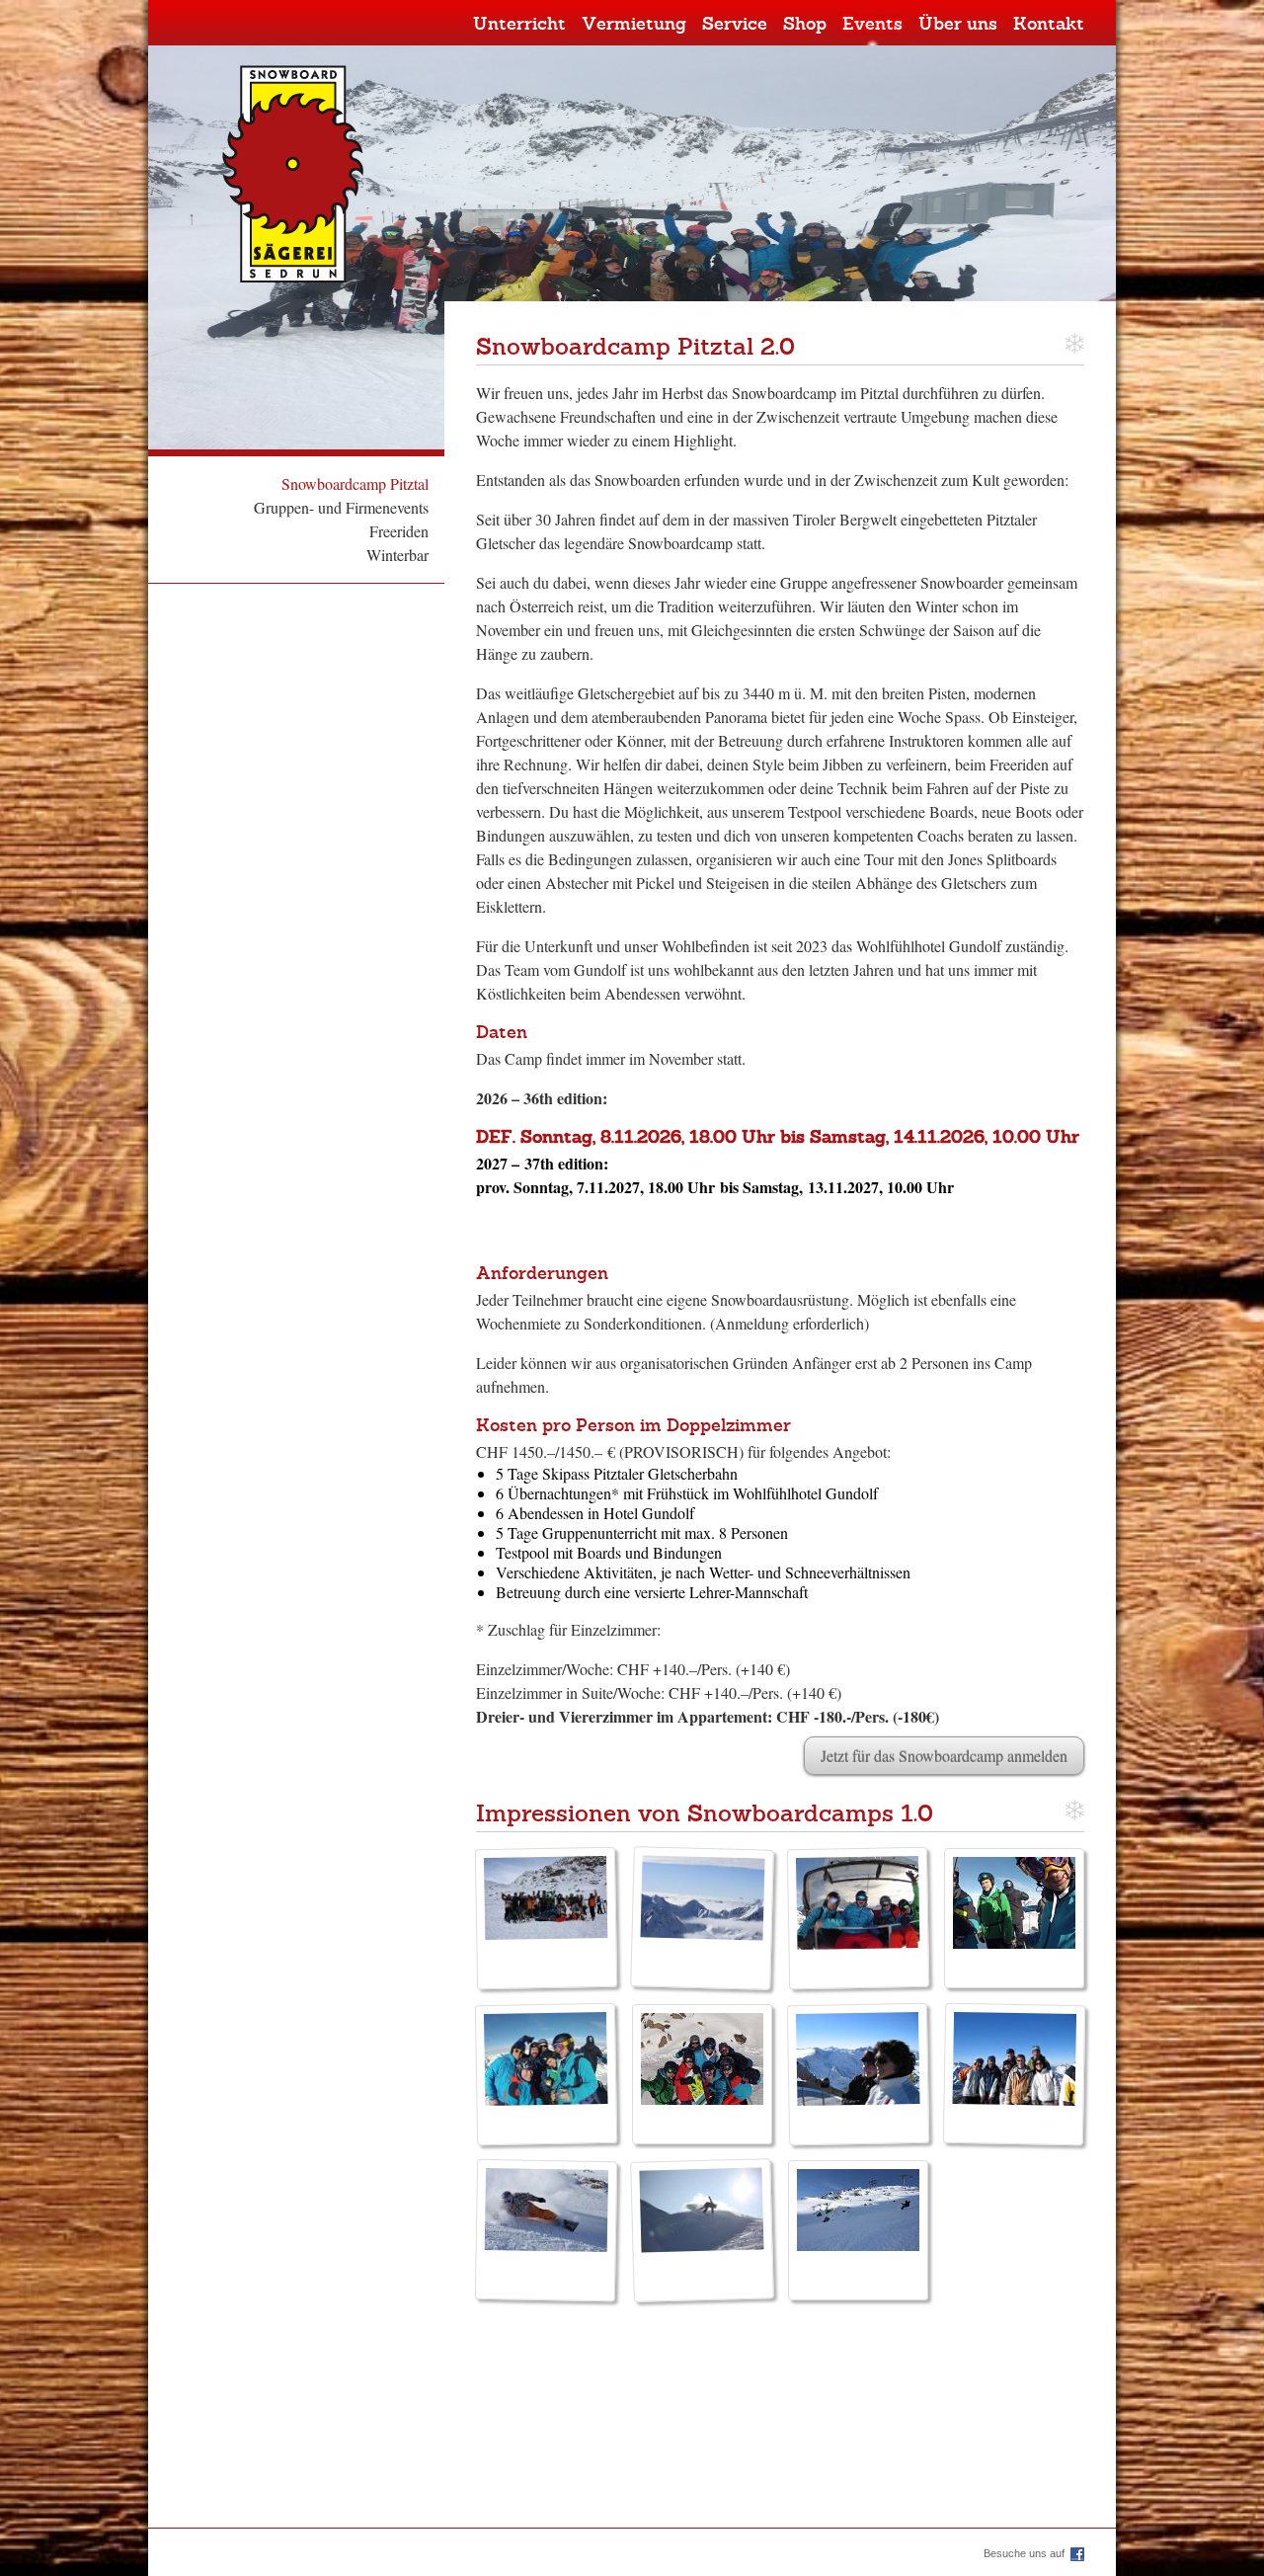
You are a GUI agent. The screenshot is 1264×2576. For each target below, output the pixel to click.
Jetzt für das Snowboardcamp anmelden (944, 1756)
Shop (805, 25)
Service (735, 25)
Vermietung (634, 25)
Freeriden (399, 531)
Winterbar (397, 555)
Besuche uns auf (1024, 2553)
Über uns (958, 25)
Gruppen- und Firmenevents (341, 507)
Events (872, 25)
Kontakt (1049, 25)
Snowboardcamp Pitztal (355, 483)
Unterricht (519, 25)
